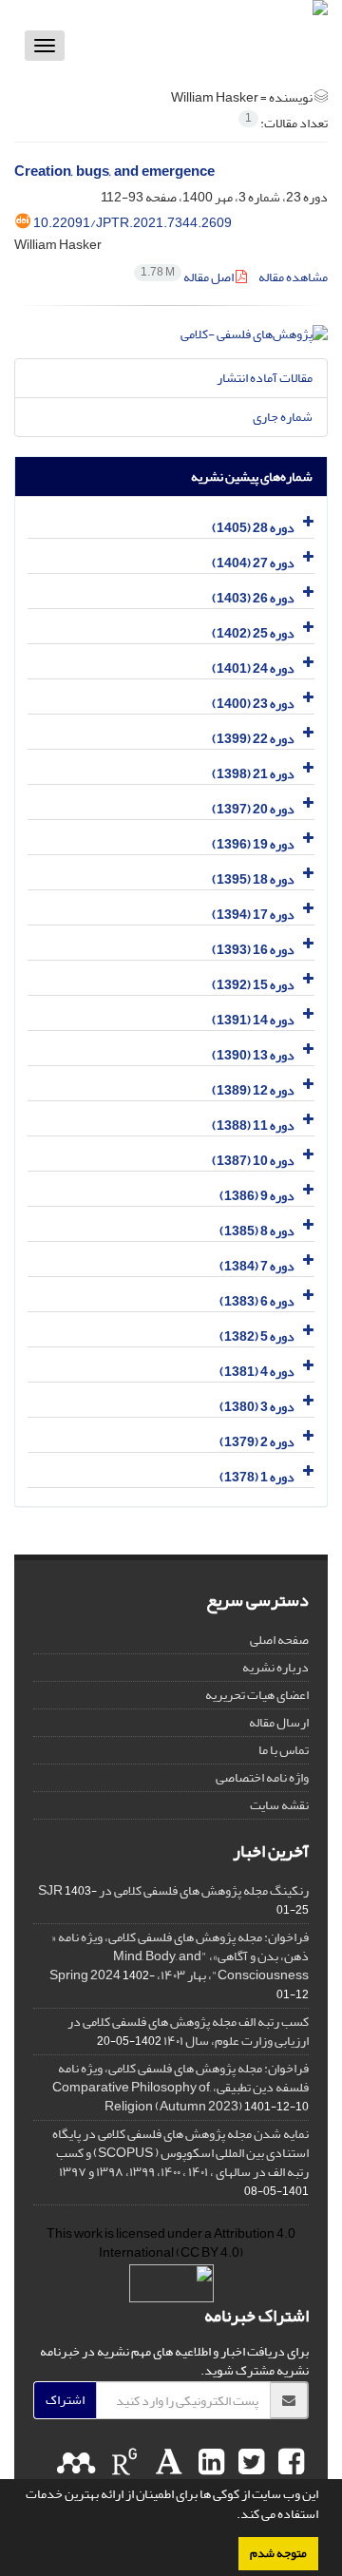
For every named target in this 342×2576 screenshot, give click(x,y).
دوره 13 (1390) (253, 1055)
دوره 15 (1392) (253, 985)
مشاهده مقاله (293, 277)
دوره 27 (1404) (253, 563)
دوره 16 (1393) (253, 950)
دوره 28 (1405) (253, 528)
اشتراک (65, 2400)
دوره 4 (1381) (257, 1372)
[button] (232, 2516)
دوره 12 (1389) (253, 1090)
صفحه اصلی (279, 1640)
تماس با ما (284, 1750)
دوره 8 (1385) (257, 1231)
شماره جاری (283, 417)
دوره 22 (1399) (253, 739)
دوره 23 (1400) (253, 704)
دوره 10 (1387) (253, 1161)
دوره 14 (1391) (253, 1020)
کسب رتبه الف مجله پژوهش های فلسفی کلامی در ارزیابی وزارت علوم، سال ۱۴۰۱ (188, 2031)
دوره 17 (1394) (253, 915)
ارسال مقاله (279, 1722)
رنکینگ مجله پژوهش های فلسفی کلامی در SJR (173, 1890)
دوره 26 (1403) (253, 598)
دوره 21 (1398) (253, 774)
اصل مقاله (188, 277)
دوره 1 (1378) (257, 1477)
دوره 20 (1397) (253, 809)
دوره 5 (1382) (257, 1336)
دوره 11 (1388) (253, 1126)
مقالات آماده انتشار (265, 378)
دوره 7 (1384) (257, 1266)
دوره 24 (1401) (253, 668)
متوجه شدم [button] (278, 2553)
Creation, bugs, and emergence (114, 172)
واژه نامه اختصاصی (262, 1777)
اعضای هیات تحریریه (257, 1695)
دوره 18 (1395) (253, 879)
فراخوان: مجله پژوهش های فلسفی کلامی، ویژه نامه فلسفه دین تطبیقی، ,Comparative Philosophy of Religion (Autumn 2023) (180, 2087)
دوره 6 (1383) (257, 1301)
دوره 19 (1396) (253, 844)
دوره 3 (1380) (257, 1407)
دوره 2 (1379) (257, 1442)
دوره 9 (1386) (257, 1196)
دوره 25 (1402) (253, 633)
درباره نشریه (275, 1667)
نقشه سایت (279, 1805)
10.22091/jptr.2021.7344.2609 (133, 223)
